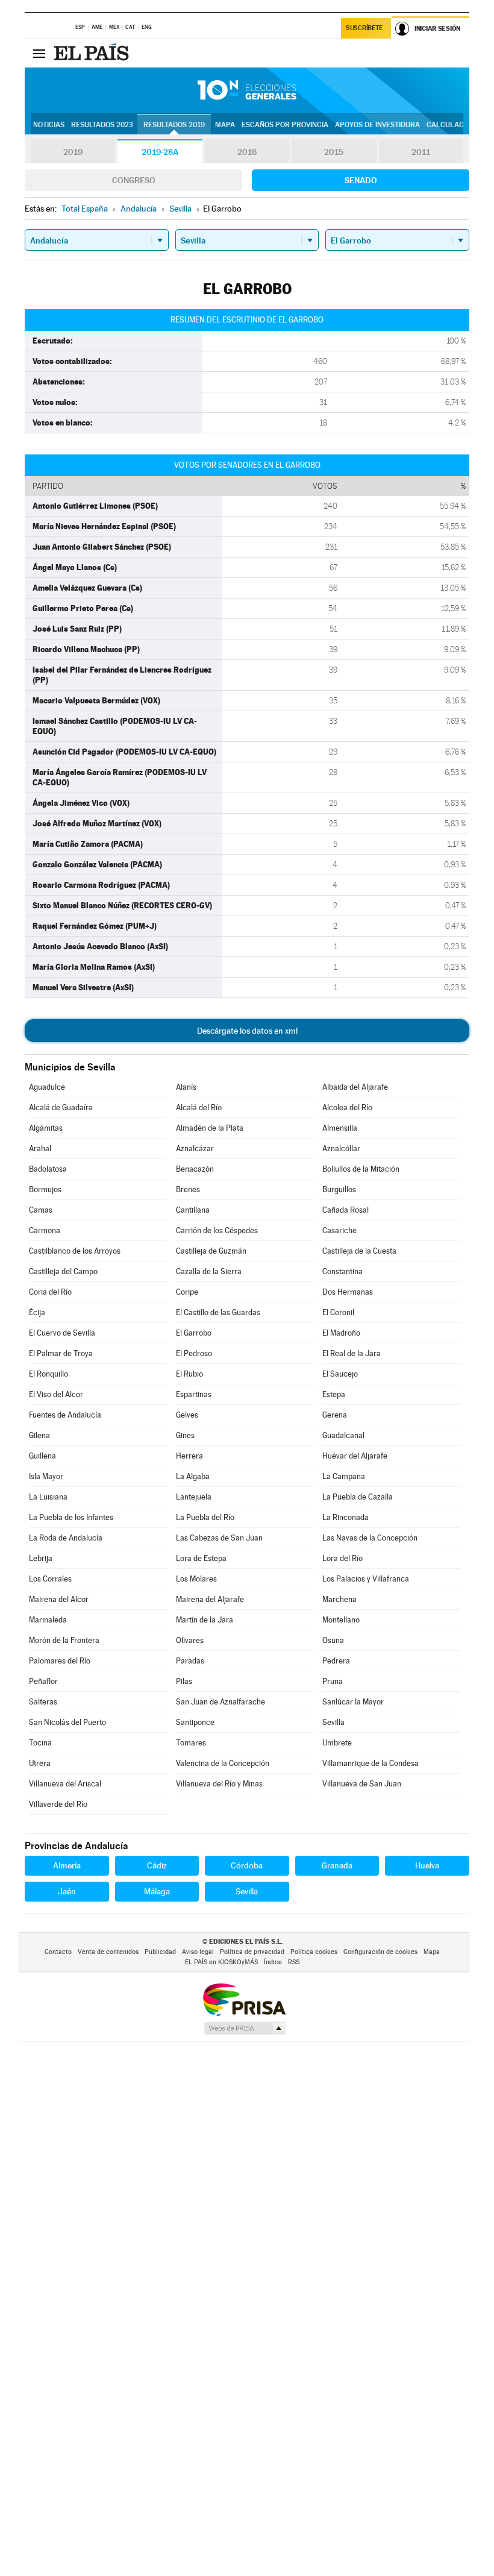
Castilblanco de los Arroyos (75, 1251)
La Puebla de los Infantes (71, 1517)
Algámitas (46, 1128)
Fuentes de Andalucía (65, 1415)
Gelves (187, 1415)
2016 (247, 152)
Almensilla (340, 1128)
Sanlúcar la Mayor (353, 1702)
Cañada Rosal (345, 1210)
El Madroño (341, 1333)
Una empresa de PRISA (244, 1999)
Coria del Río (50, 1292)
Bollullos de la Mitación (361, 1169)
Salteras (43, 1702)
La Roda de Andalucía (66, 1538)
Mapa (225, 125)
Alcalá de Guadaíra (61, 1107)
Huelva (427, 1865)
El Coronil (338, 1312)
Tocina (40, 1743)
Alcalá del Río (199, 1107)
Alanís (186, 1087)
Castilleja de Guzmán (211, 1251)
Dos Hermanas (348, 1292)
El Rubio (189, 1374)
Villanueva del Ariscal (65, 1784)
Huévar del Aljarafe (355, 1456)
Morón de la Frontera (64, 1640)
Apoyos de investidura (377, 125)
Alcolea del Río (347, 1107)
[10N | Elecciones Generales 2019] (247, 90)
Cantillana (193, 1210)
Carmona (45, 1230)
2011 (421, 152)
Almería (67, 1865)
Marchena (339, 1599)
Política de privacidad (252, 1952)
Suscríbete (364, 28)
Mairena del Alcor (59, 1599)
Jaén (67, 1891)
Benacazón (195, 1169)
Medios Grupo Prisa (244, 2028)
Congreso (134, 180)
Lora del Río (342, 1558)
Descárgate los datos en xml (247, 1031)
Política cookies (314, 1952)
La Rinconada (345, 1517)
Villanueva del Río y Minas (219, 1784)
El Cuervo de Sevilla (62, 1333)
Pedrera (336, 1661)
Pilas (184, 1681)
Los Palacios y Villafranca (366, 1579)
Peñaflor (43, 1681)
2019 (73, 152)
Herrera (189, 1456)
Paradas (190, 1661)
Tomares (191, 1743)
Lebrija (41, 1558)
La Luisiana (48, 1497)
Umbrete (337, 1743)
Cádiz (157, 1865)
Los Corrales (50, 1579)
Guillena (42, 1456)
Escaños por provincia (285, 125)
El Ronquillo (48, 1374)
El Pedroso (194, 1353)
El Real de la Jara (352, 1353)
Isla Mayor (46, 1476)
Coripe (187, 1292)
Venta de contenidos (108, 1952)
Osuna (333, 1640)
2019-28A (160, 152)
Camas (41, 1210)
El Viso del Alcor (56, 1394)
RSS (294, 1962)
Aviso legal (198, 1952)
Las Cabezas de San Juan (219, 1538)
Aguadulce (47, 1087)
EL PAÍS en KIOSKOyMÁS (221, 1962)
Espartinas (194, 1394)
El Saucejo (340, 1374)
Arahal (40, 1148)
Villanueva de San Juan (362, 1784)
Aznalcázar (195, 1148)
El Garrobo (194, 1333)
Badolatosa (48, 1169)
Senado (361, 180)
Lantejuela (194, 1497)
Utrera (40, 1763)
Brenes (188, 1189)
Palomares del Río (60, 1661)
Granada (337, 1865)
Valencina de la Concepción (223, 1763)
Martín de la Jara (205, 1620)
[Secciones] (39, 53)
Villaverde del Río (58, 1804)
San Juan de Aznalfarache (220, 1702)
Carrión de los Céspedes (217, 1230)
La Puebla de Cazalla (358, 1497)
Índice (273, 1962)
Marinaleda (48, 1620)
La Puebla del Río (205, 1517)
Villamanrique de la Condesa (370, 1763)
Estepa (334, 1394)
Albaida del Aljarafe (355, 1087)
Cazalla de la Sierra (209, 1271)
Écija (37, 1312)
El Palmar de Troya (61, 1353)
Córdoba (247, 1865)
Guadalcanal (343, 1435)
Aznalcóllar (341, 1148)
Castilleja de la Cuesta (359, 1251)
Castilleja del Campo (63, 1271)
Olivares (190, 1640)
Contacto (58, 1952)
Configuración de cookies (380, 1952)
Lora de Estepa (201, 1558)
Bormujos (45, 1189)
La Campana (344, 1476)
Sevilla (333, 1722)
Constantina (342, 1271)
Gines (185, 1435)
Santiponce (195, 1722)
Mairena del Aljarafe (210, 1599)
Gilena (39, 1435)
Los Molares (196, 1579)
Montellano (341, 1620)
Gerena (335, 1415)
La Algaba (193, 1476)
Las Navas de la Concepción (370, 1538)
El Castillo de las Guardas (218, 1312)
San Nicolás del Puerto (67, 1722)
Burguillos (339, 1189)
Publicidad (160, 1952)
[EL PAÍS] (93, 53)
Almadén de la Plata (210, 1128)
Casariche (339, 1230)
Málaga (157, 1891)
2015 (334, 152)
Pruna (333, 1681)
